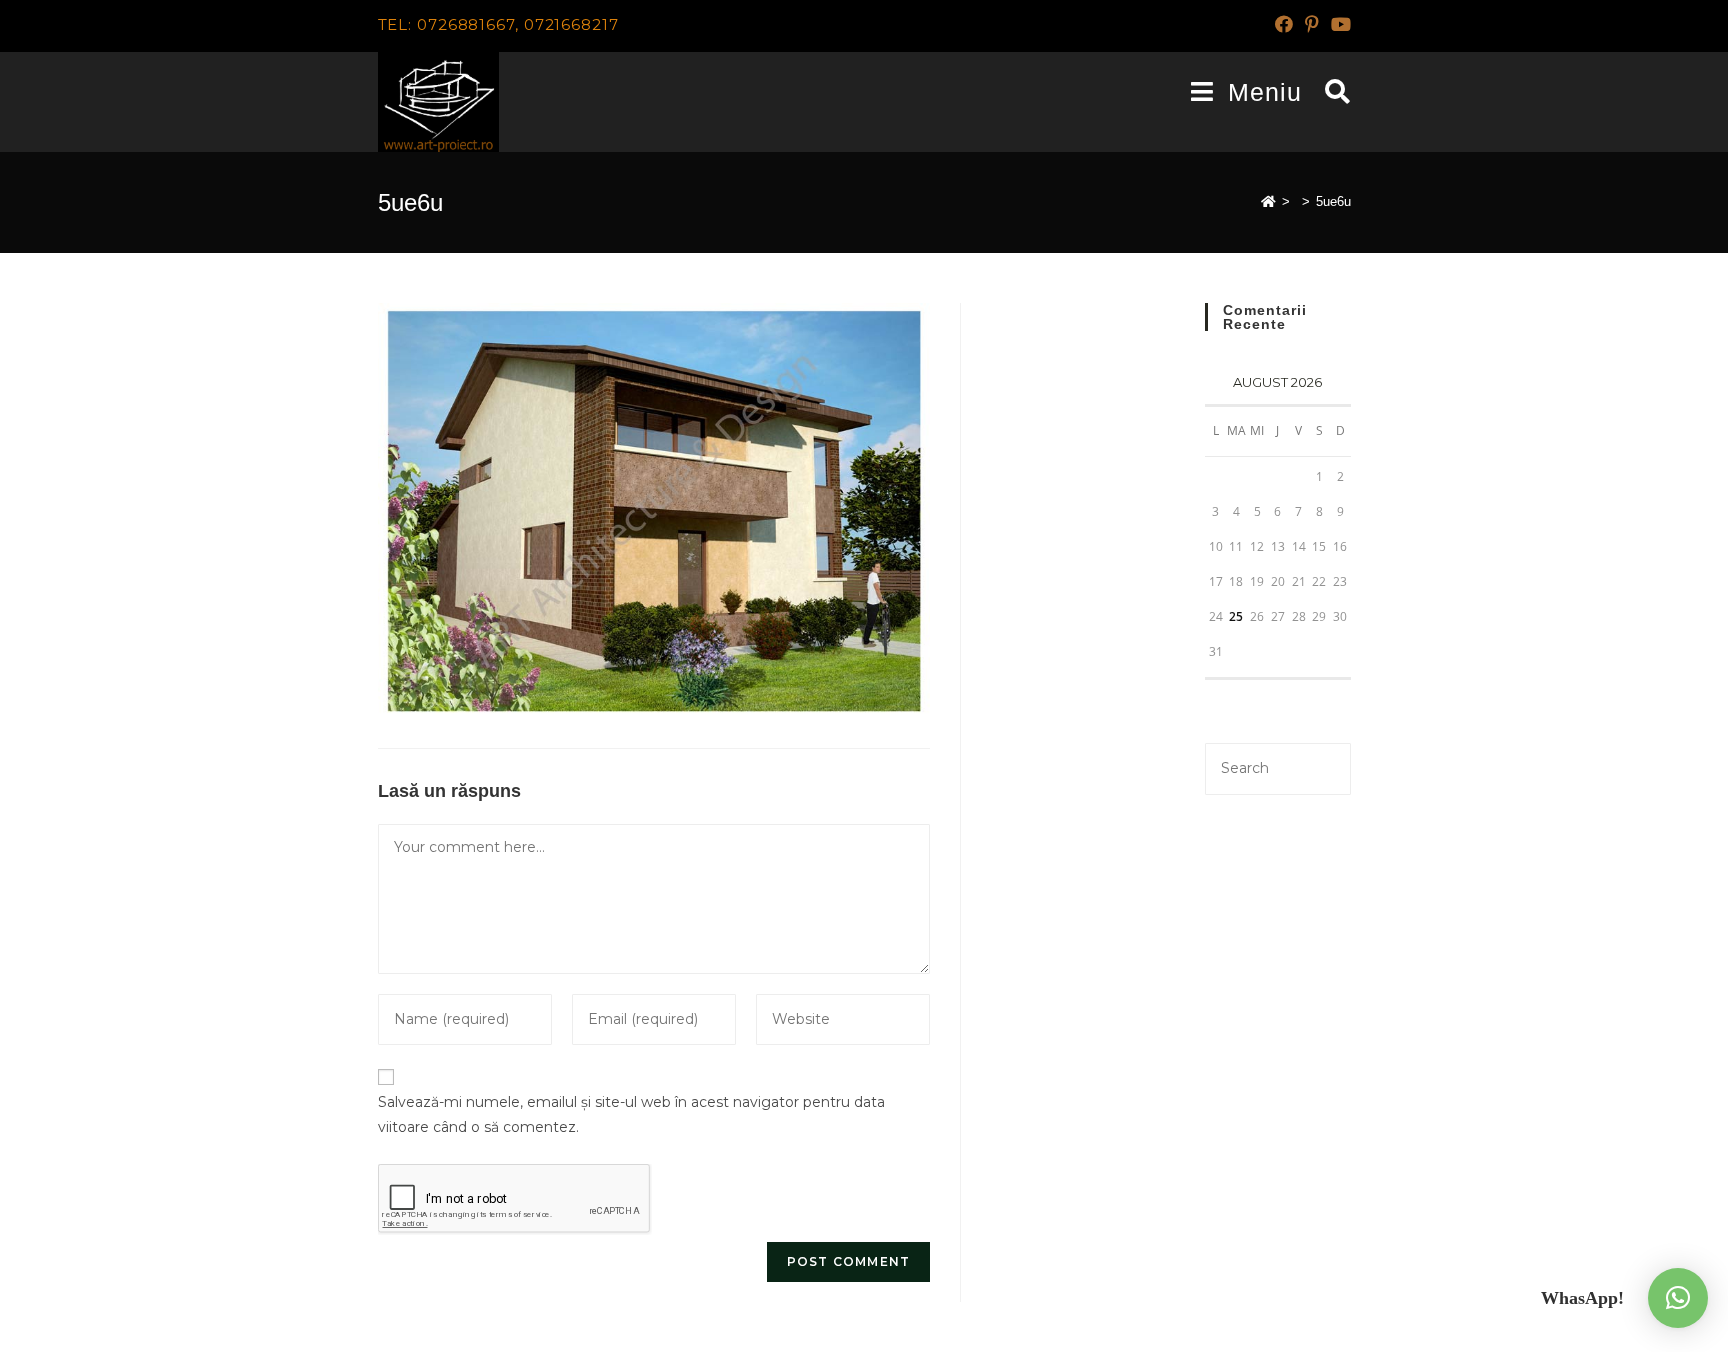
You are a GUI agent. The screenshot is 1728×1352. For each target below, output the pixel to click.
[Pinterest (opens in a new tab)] (1312, 25)
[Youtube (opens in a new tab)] (1338, 25)
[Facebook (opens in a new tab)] (1284, 25)
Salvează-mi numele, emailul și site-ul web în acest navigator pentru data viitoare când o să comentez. (631, 1114)
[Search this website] (1277, 767)
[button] (1678, 1298)
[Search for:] (1330, 92)
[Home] (1268, 201)
